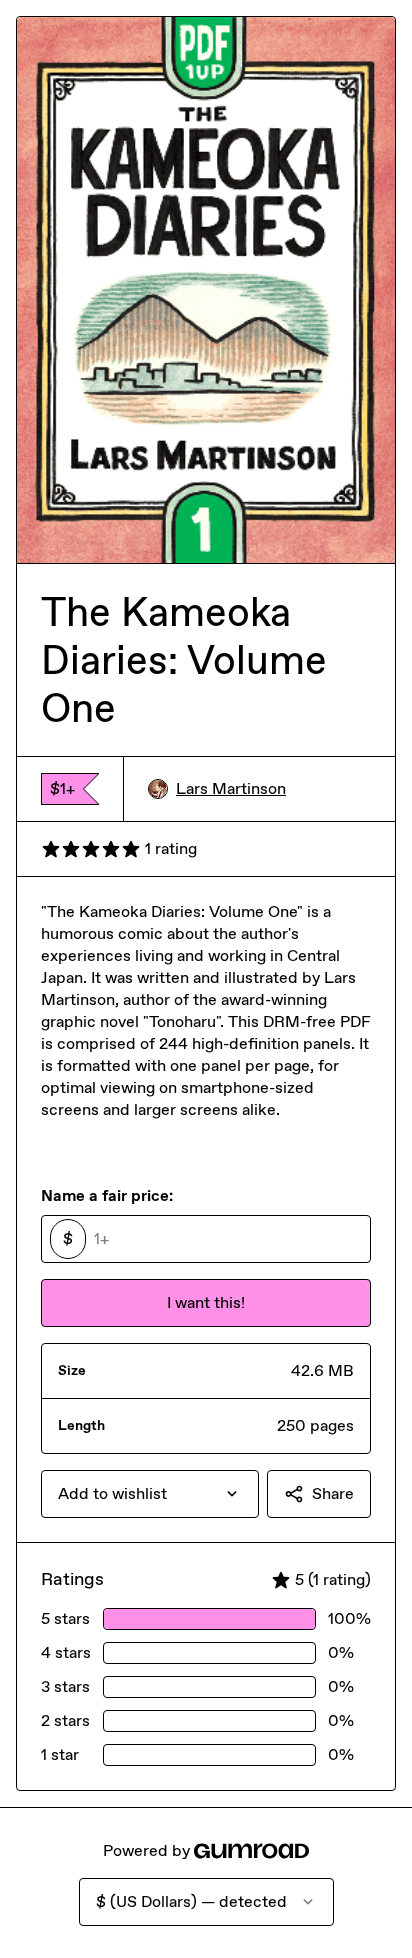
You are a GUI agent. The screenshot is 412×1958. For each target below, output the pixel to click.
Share (333, 1493)
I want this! (206, 1302)
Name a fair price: (107, 1195)
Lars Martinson (231, 788)
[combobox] (150, 1494)
